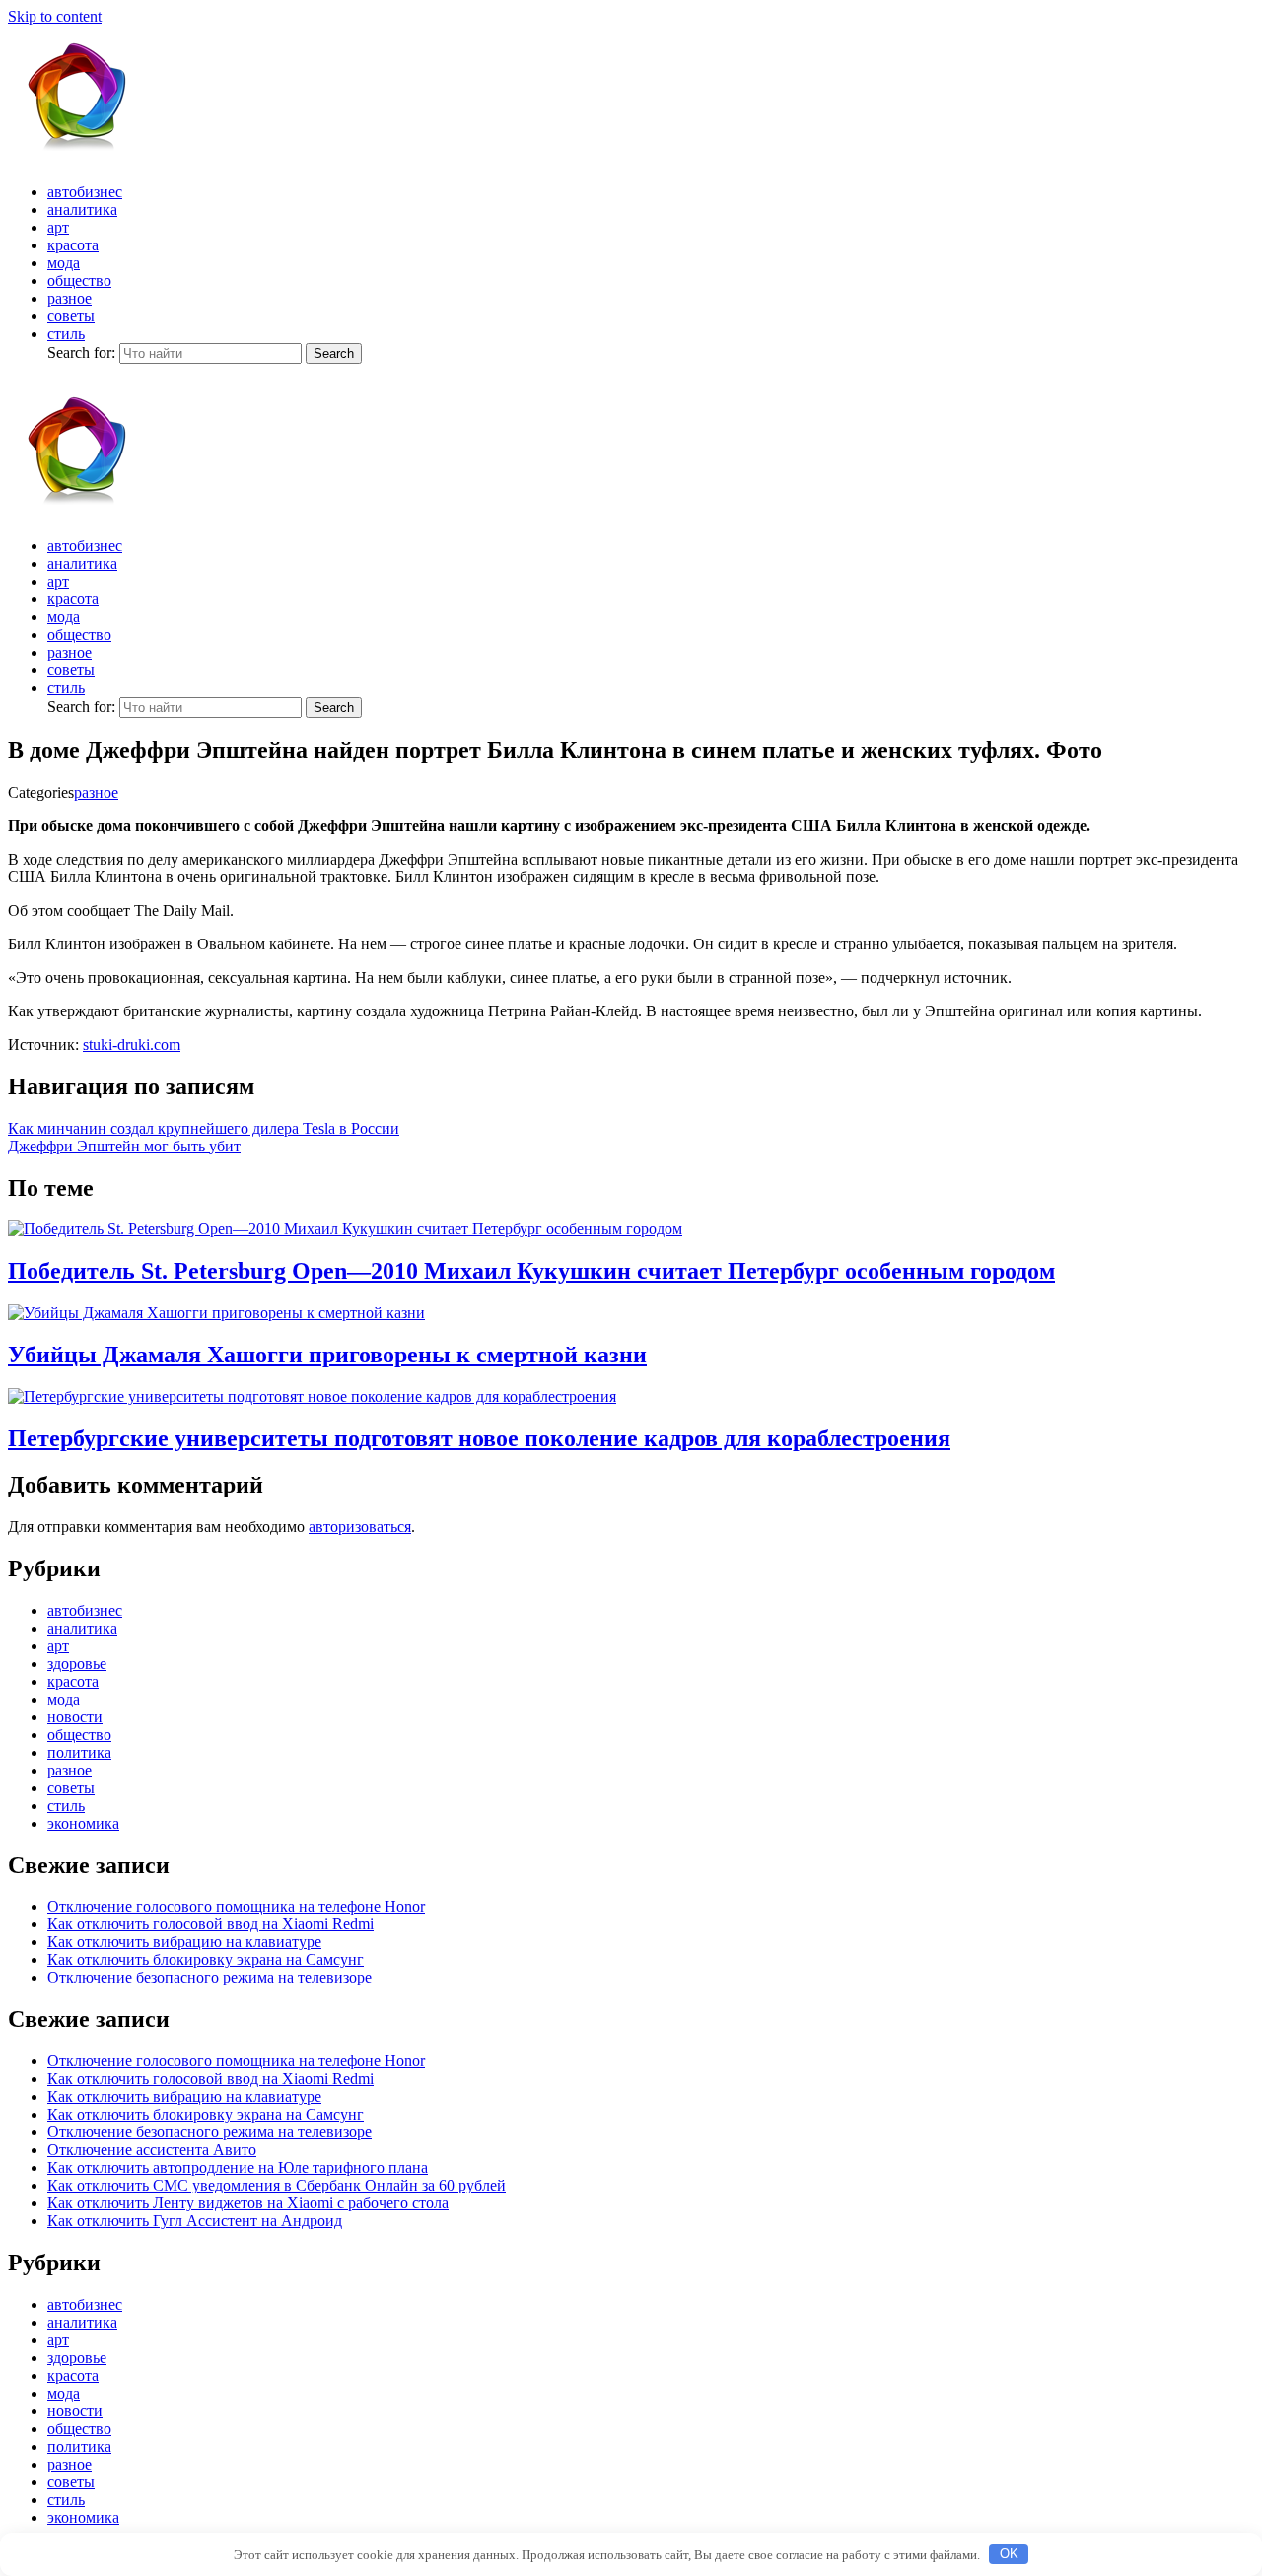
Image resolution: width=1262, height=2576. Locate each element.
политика (79, 1752)
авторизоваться (360, 1527)
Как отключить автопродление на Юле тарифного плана (238, 2167)
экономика (83, 1823)
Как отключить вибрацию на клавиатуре (184, 1942)
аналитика (82, 209)
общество (79, 280)
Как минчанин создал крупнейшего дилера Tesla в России (204, 1128)
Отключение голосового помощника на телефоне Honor (236, 1906)
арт (58, 227)
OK (1009, 2554)
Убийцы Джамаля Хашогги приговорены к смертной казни (327, 1355)
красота (73, 245)
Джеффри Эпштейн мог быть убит (124, 1146)
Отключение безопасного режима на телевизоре (210, 1977)
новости (75, 1717)
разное (70, 298)
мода (64, 263)
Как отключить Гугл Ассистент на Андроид (195, 2221)
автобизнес (85, 192)
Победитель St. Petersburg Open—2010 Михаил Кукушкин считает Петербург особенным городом (531, 1271)
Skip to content (55, 16)
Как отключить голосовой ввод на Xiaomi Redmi (210, 1924)
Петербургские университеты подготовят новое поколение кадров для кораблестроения (479, 1438)
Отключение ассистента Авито (152, 2150)
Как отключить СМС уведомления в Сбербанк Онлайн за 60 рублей (277, 2185)
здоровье (77, 1664)
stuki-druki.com (132, 1044)
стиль (66, 334)
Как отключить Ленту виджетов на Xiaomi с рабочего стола (248, 2203)
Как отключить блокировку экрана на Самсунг (206, 1959)
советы (71, 316)
